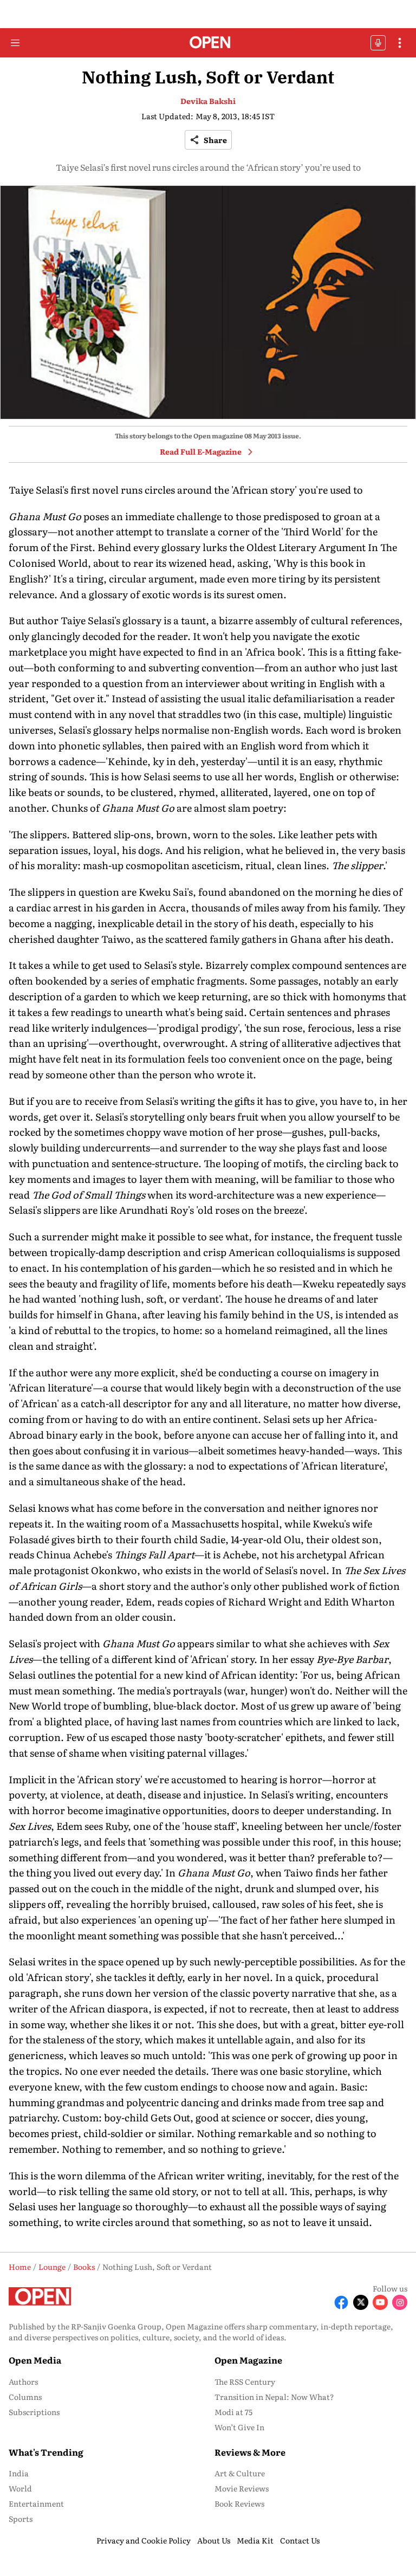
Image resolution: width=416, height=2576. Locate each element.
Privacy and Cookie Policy (144, 2540)
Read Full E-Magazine (201, 451)
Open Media (35, 2360)
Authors (23, 2381)
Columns (25, 2397)
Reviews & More (250, 2452)
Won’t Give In (239, 2427)
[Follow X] (361, 2302)
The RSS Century (245, 2381)
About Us (214, 2540)
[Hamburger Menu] (15, 43)
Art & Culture (240, 2473)
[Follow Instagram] (400, 2302)
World (20, 2488)
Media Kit (255, 2540)
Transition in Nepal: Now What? (274, 2397)
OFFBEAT (378, 43)
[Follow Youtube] (380, 2302)
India (19, 2473)
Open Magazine (248, 2360)
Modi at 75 (233, 2412)
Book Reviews (239, 2503)
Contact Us (300, 2540)
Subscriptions (34, 2412)
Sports (21, 2519)
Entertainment (36, 2503)
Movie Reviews (242, 2488)
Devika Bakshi (208, 101)
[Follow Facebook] (341, 2302)
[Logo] (208, 43)
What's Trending (46, 2452)
